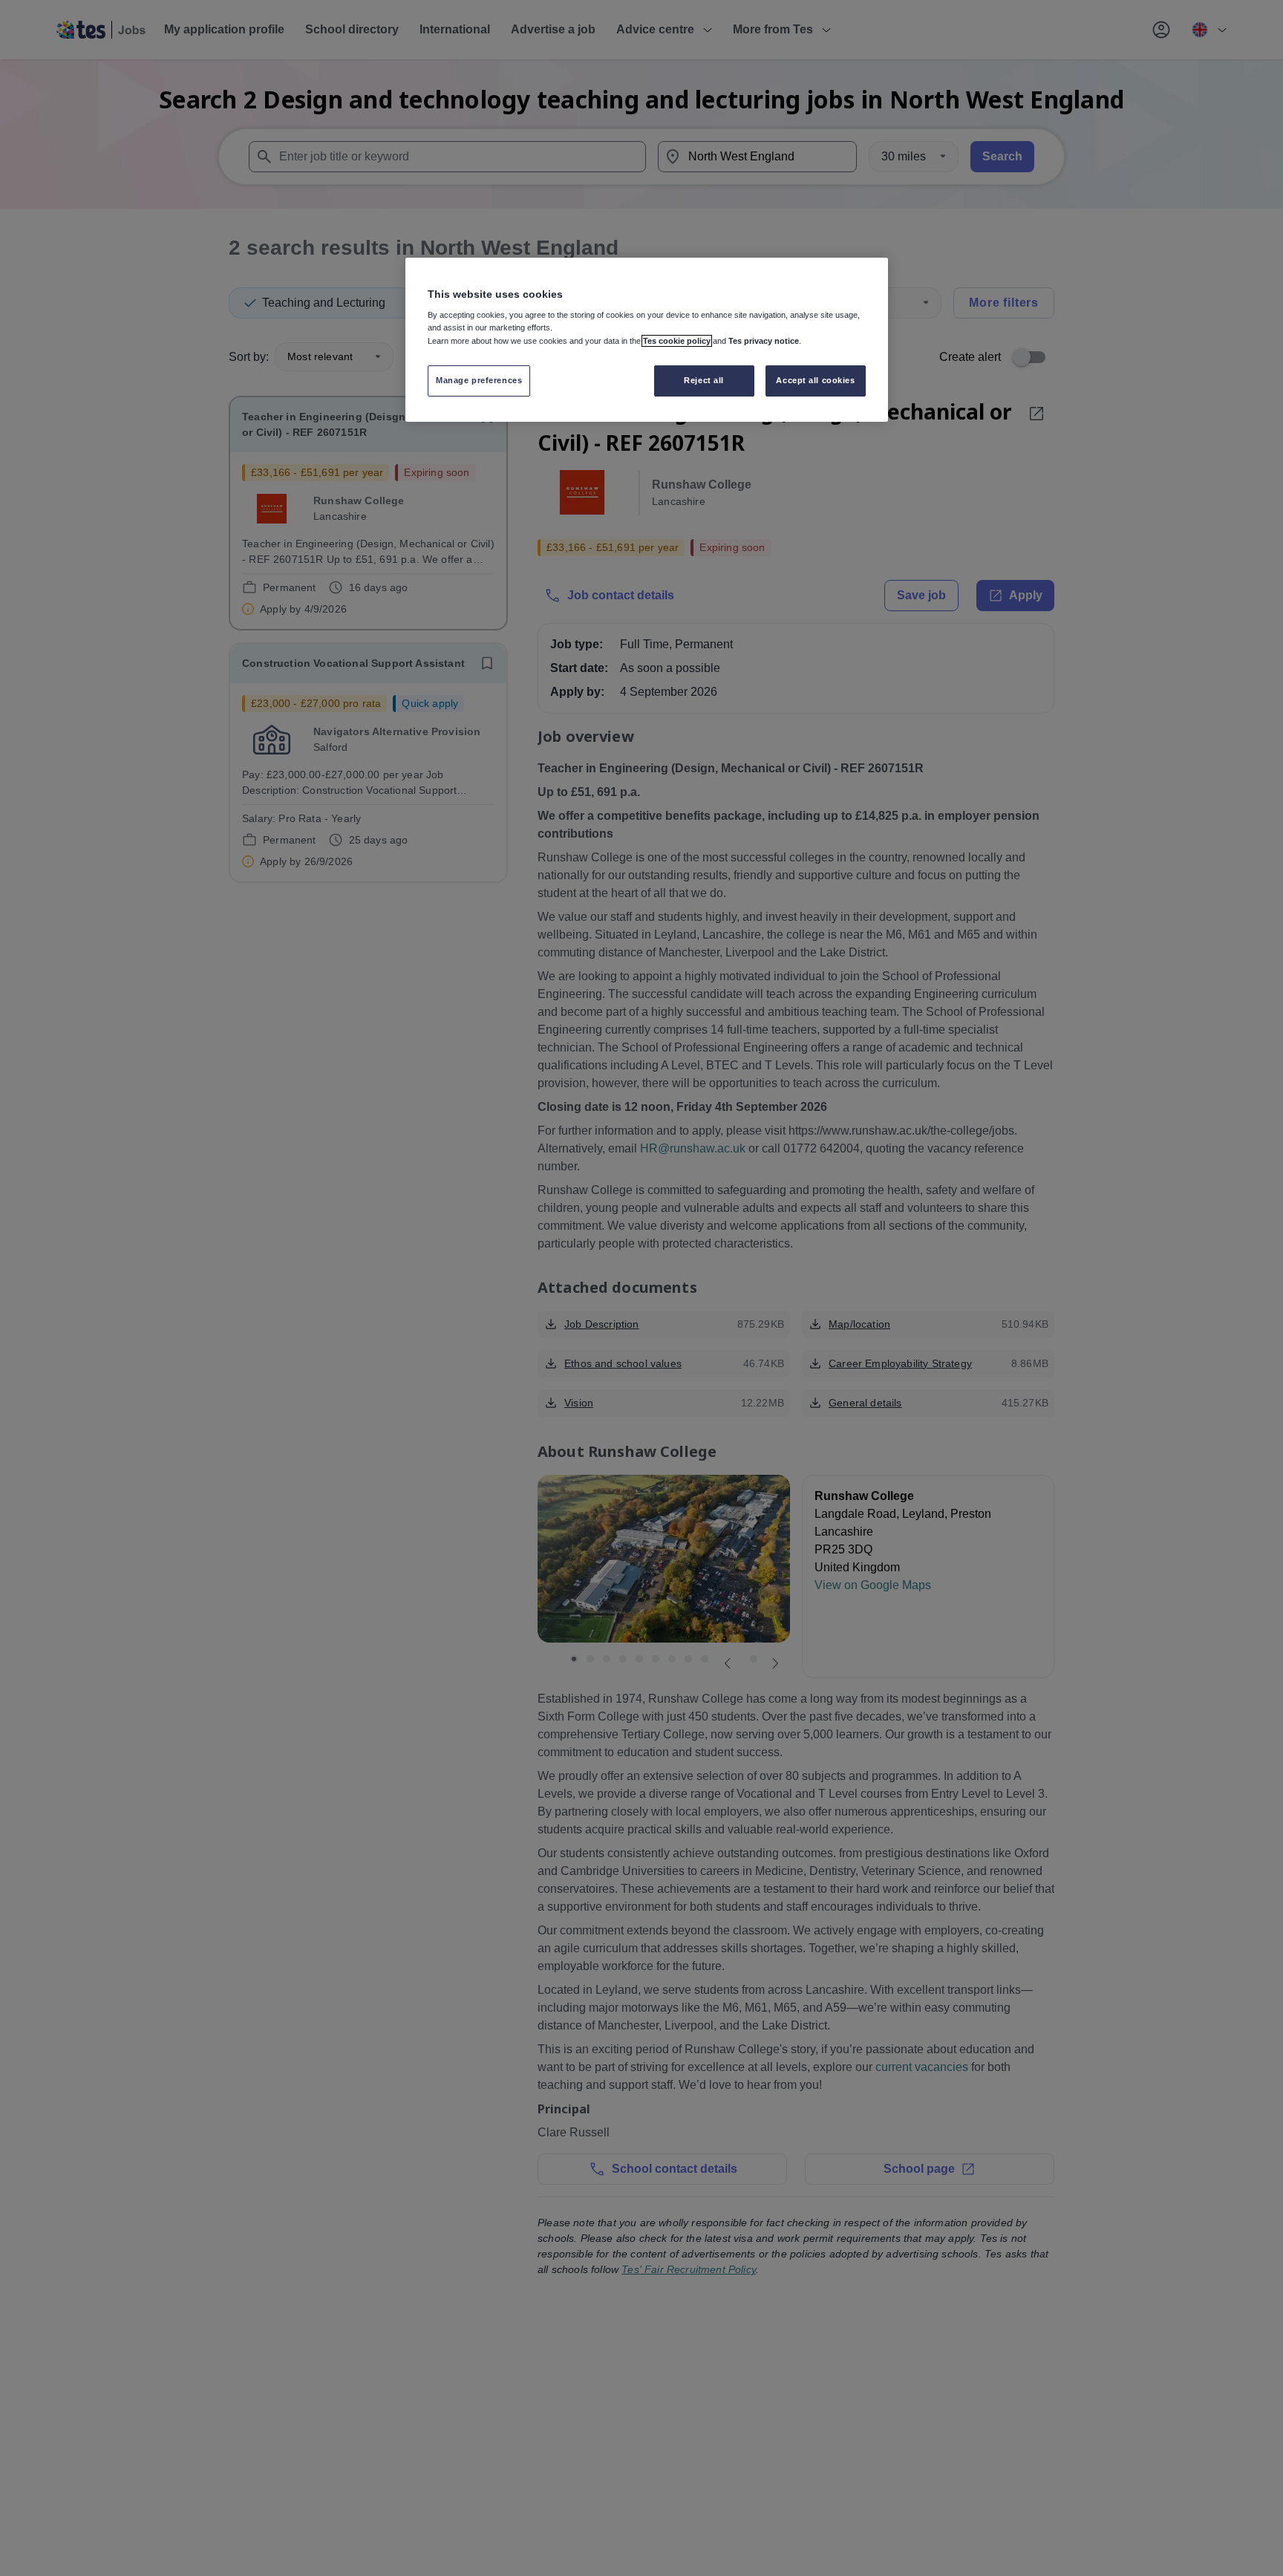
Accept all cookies (815, 381)
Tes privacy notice (764, 341)
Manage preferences (479, 381)
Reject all (704, 381)
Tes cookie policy (677, 341)
